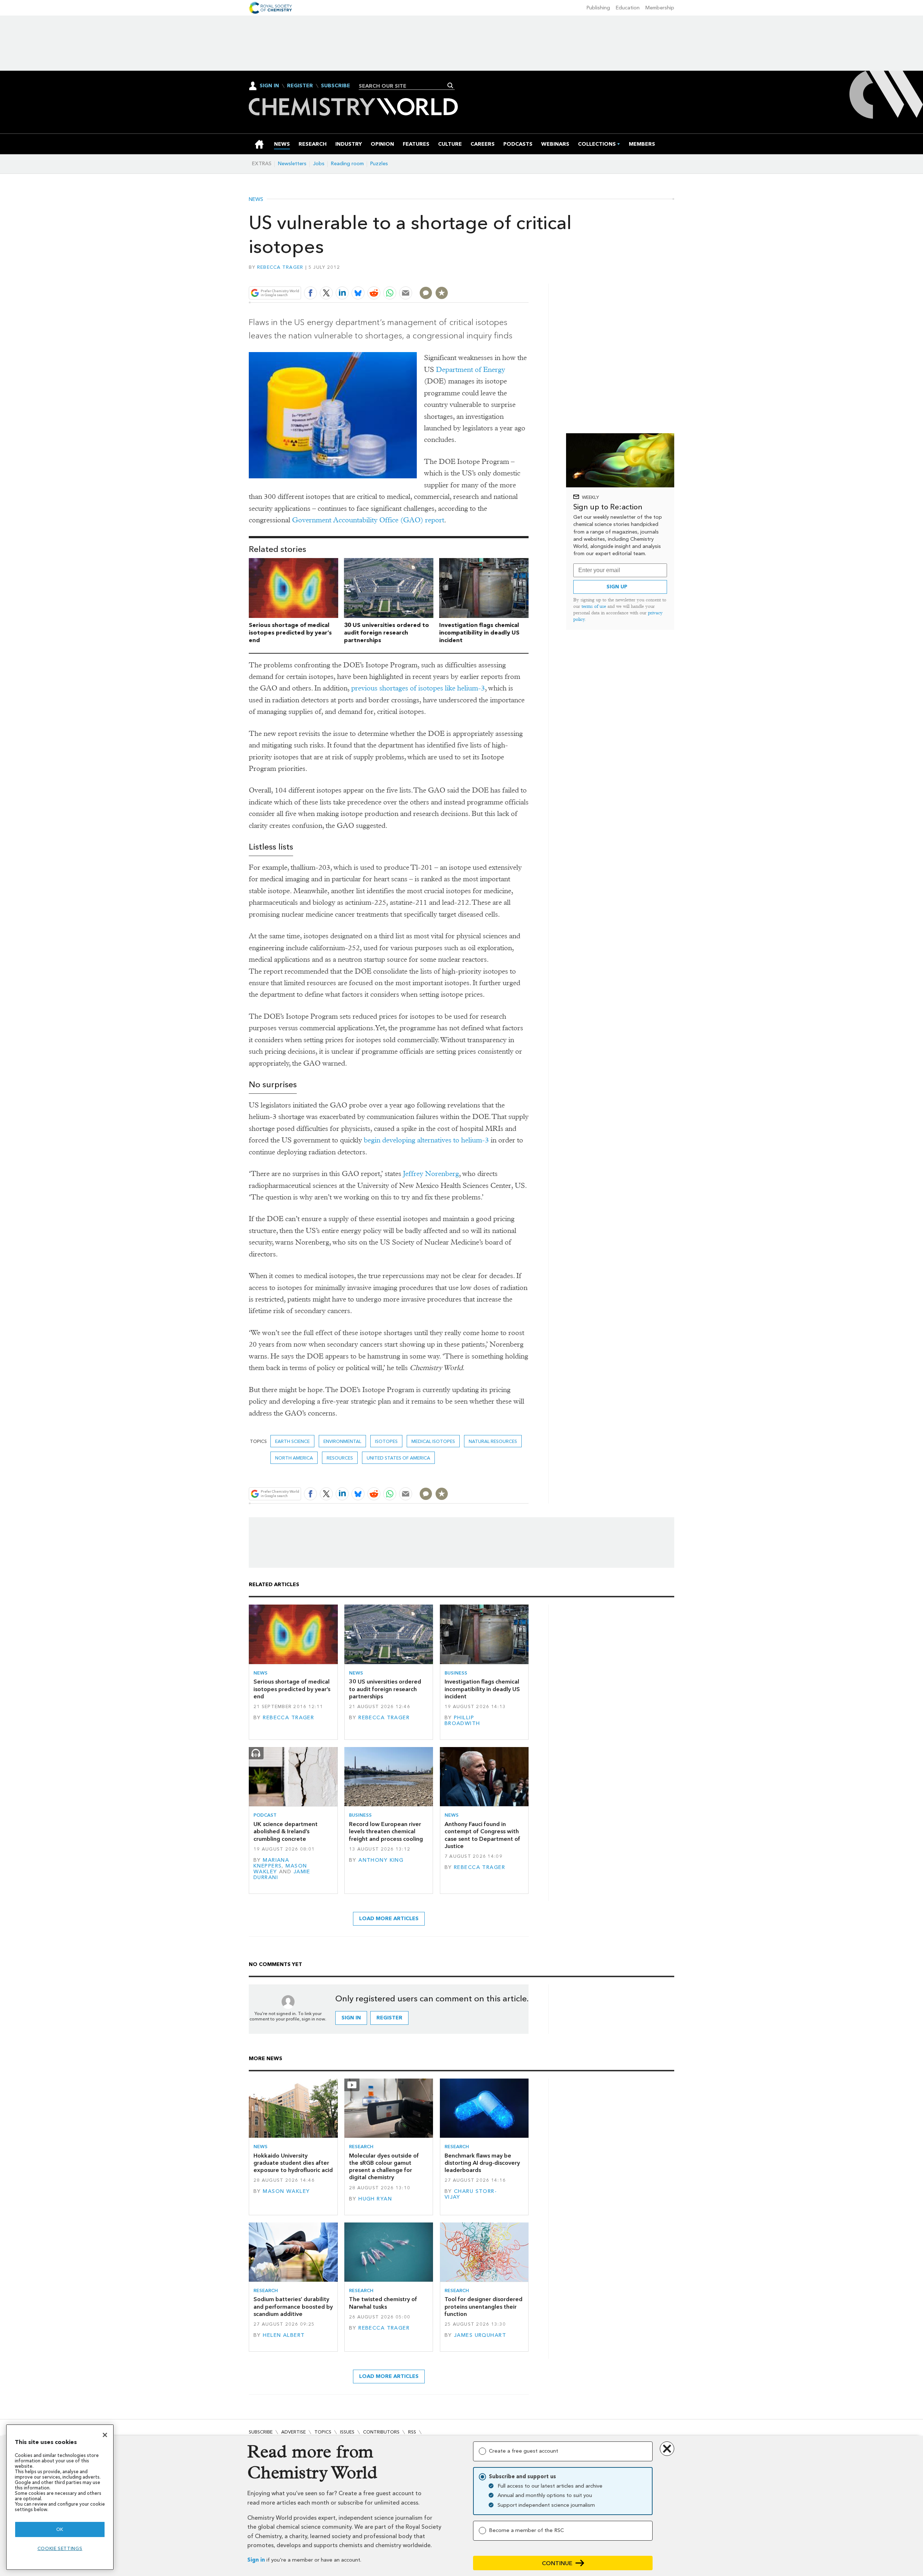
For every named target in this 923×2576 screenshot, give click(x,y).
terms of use (594, 606)
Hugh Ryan (375, 2199)
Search (451, 85)
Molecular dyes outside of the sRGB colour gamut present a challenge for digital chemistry (384, 2167)
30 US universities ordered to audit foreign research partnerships (387, 633)
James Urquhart (480, 2335)
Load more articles (389, 1919)
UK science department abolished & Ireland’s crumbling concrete (286, 1831)
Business (456, 1673)
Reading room (347, 164)
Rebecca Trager (280, 267)
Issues (347, 2432)
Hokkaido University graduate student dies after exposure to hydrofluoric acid (293, 2163)
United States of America (398, 1458)
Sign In (269, 86)
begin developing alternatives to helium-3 (426, 1140)
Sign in (256, 2560)
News (256, 199)
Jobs (319, 164)
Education (628, 8)
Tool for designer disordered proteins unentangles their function (483, 2307)
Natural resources (493, 1441)
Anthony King (381, 1860)
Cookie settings (60, 2548)
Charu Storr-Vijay (471, 2194)
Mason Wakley (286, 2191)
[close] (528, 276)
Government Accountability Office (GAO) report (368, 520)
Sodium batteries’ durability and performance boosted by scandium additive (293, 2307)
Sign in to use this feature (494, 276)
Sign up (617, 587)
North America (294, 1458)
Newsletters (292, 164)
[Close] (105, 2435)
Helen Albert (284, 2335)
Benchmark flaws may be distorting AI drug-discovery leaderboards (482, 2163)
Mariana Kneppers (271, 1863)
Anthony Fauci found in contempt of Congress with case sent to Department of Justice (482, 1835)
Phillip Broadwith (462, 1721)
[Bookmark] (442, 293)
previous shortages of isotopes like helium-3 (418, 688)
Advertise (293, 2432)
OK (60, 2529)
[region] (60, 2497)
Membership (660, 8)
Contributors (381, 2432)
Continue (557, 2563)
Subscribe (335, 86)
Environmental (342, 1441)
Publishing (598, 8)
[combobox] (404, 86)
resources (340, 1458)
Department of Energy (471, 370)
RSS (412, 2432)
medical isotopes (433, 1441)
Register (300, 86)
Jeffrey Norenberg (431, 1174)
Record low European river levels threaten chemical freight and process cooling (386, 1831)
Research (361, 2147)
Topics (323, 2432)
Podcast (265, 1815)
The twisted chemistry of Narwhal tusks (383, 2303)
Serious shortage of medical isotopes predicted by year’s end (290, 633)
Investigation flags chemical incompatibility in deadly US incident (479, 633)
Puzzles (379, 164)
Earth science (292, 1441)
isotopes (386, 1441)
